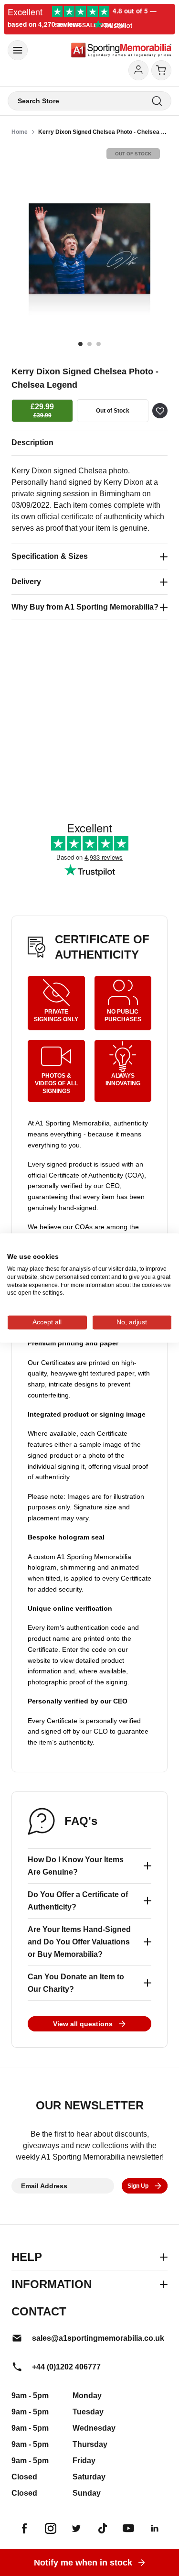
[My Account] (138, 70)
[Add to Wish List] (160, 411)
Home (20, 132)
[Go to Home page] (121, 50)
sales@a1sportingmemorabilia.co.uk (98, 2338)
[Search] (157, 101)
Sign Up (138, 2186)
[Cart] (161, 70)
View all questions (83, 2024)
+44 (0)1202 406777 (66, 2367)
